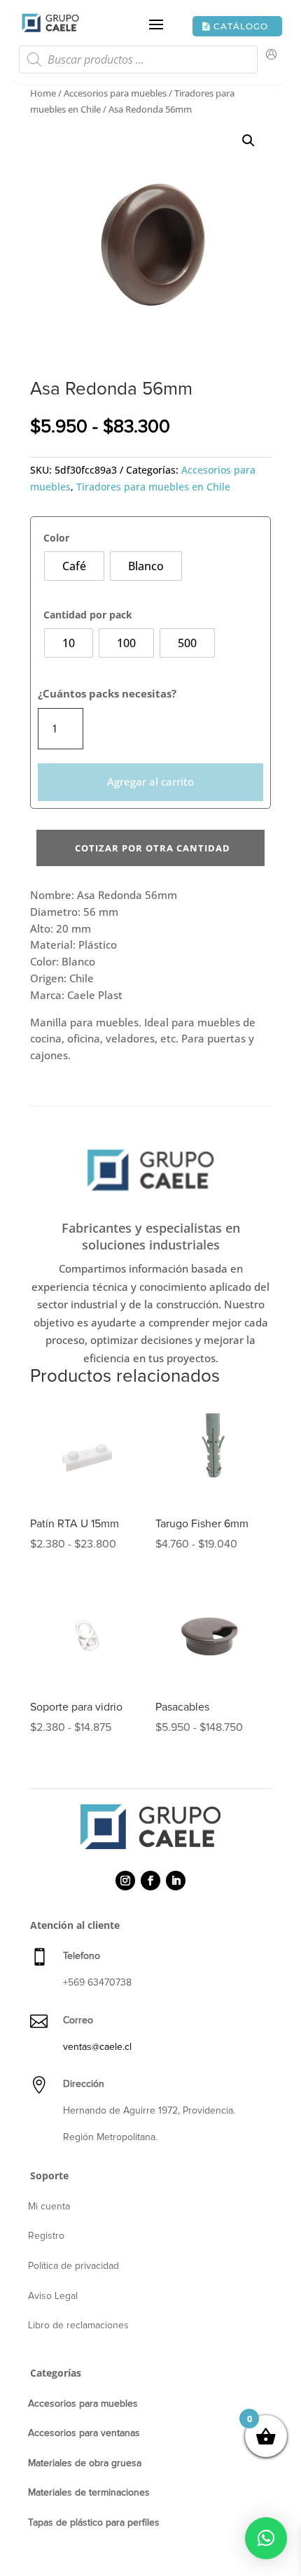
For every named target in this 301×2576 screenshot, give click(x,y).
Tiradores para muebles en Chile (153, 487)
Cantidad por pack (88, 615)
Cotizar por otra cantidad (153, 848)
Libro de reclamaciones (78, 2326)
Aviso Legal (53, 2296)
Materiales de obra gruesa (85, 2463)
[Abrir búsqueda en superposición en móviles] (138, 63)
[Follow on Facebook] (150, 1881)
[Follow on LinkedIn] (176, 1881)
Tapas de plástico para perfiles (94, 2523)
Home (43, 93)
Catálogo (241, 26)
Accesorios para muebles (115, 93)
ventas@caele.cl (97, 2047)
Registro (46, 2236)
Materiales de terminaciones (89, 2493)
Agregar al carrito (150, 781)
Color (56, 538)
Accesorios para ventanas (84, 2433)
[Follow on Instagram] (125, 1881)
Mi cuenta (49, 2207)
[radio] (74, 566)
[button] (248, 141)
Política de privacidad (73, 2266)
